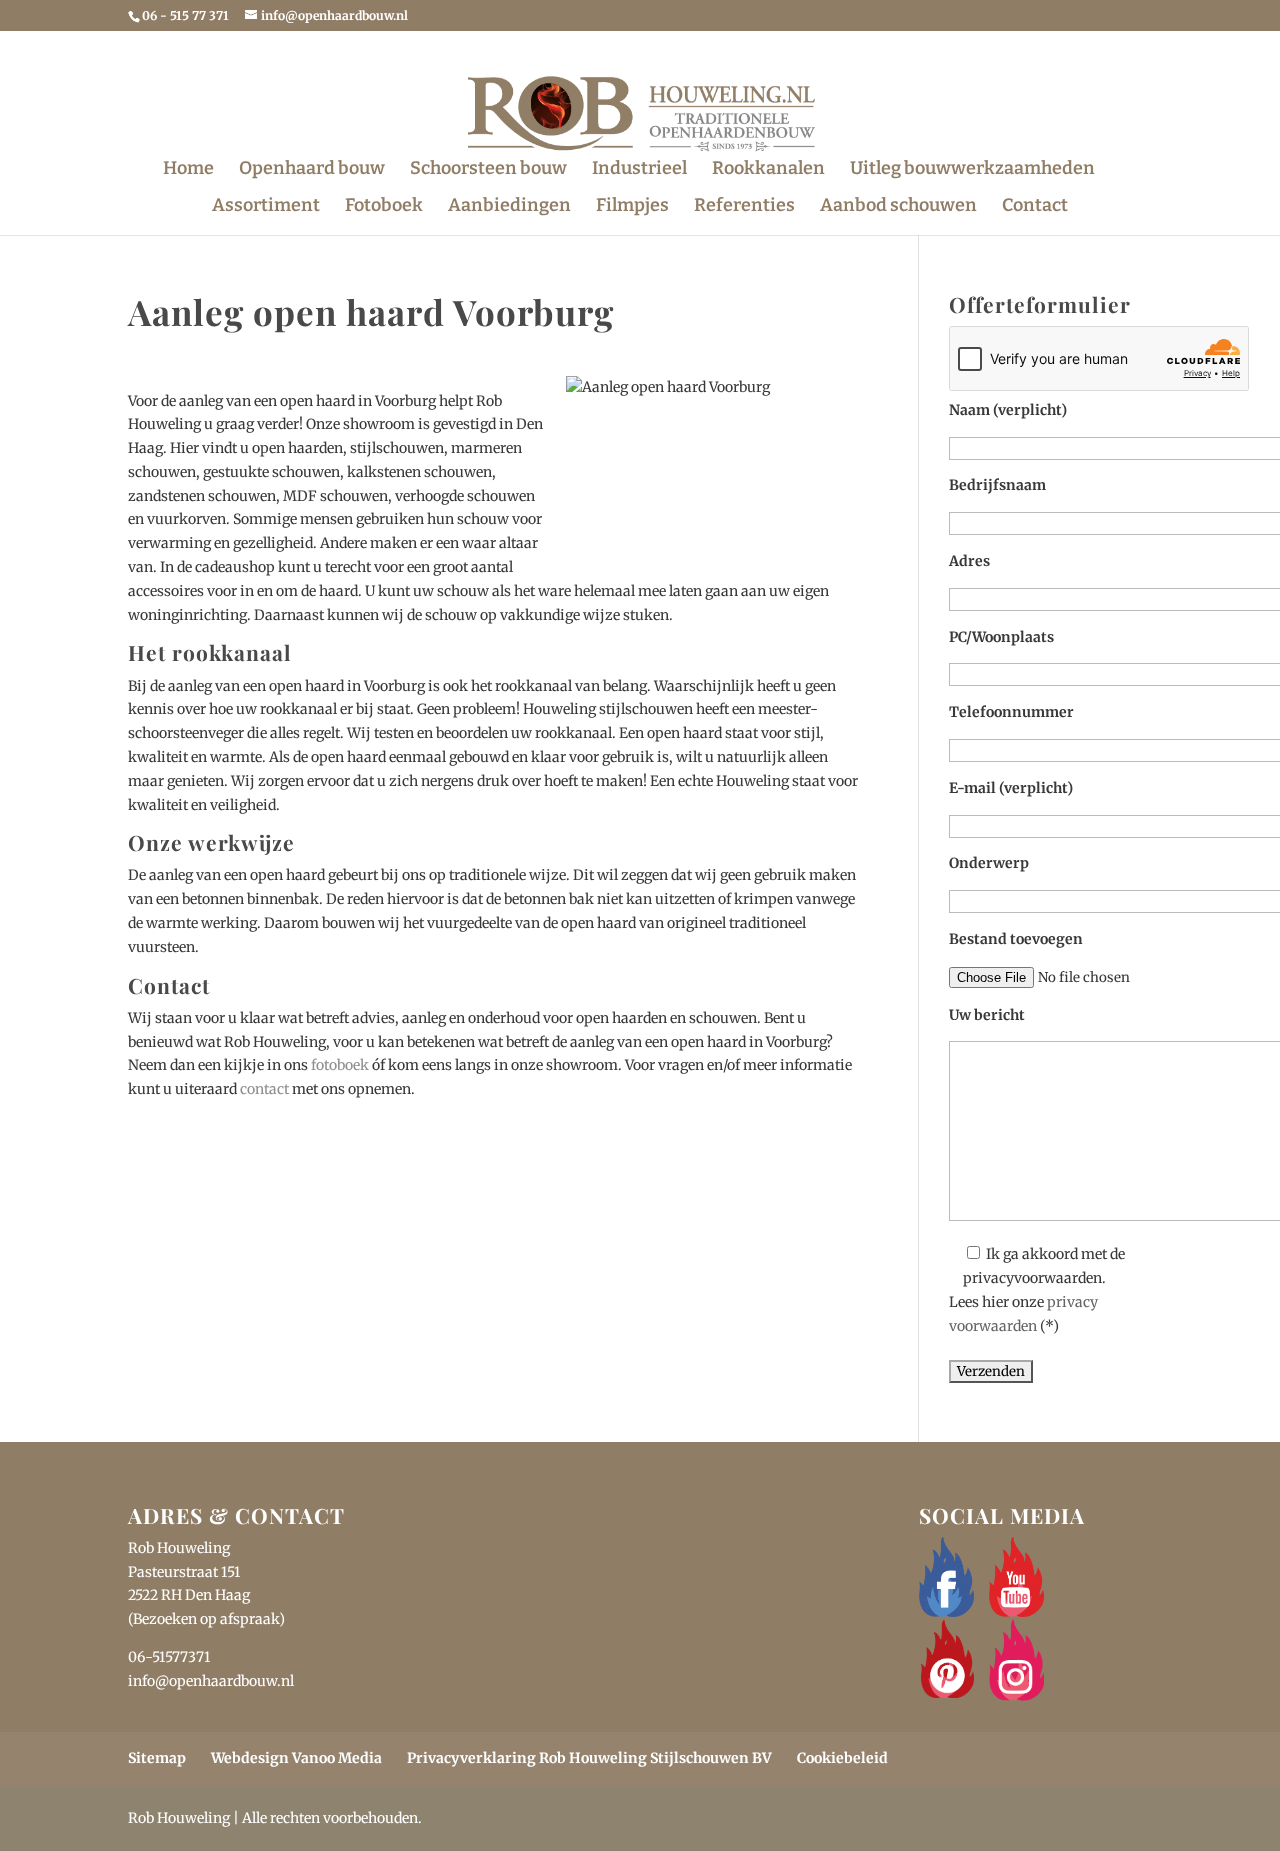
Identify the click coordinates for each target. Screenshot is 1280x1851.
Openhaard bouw (312, 170)
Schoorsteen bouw (488, 170)
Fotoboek (384, 207)
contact (264, 1089)
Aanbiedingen (509, 207)
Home (188, 170)
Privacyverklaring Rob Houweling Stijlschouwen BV (589, 1758)
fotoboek (340, 1065)
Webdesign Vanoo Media (296, 1758)
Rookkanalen (768, 170)
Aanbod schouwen (898, 207)
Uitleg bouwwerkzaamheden (972, 170)
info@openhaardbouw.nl (211, 1681)
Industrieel (639, 170)
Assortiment (266, 207)
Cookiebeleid (842, 1758)
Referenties (744, 207)
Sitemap (157, 1758)
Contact (1035, 207)
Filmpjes (632, 207)
